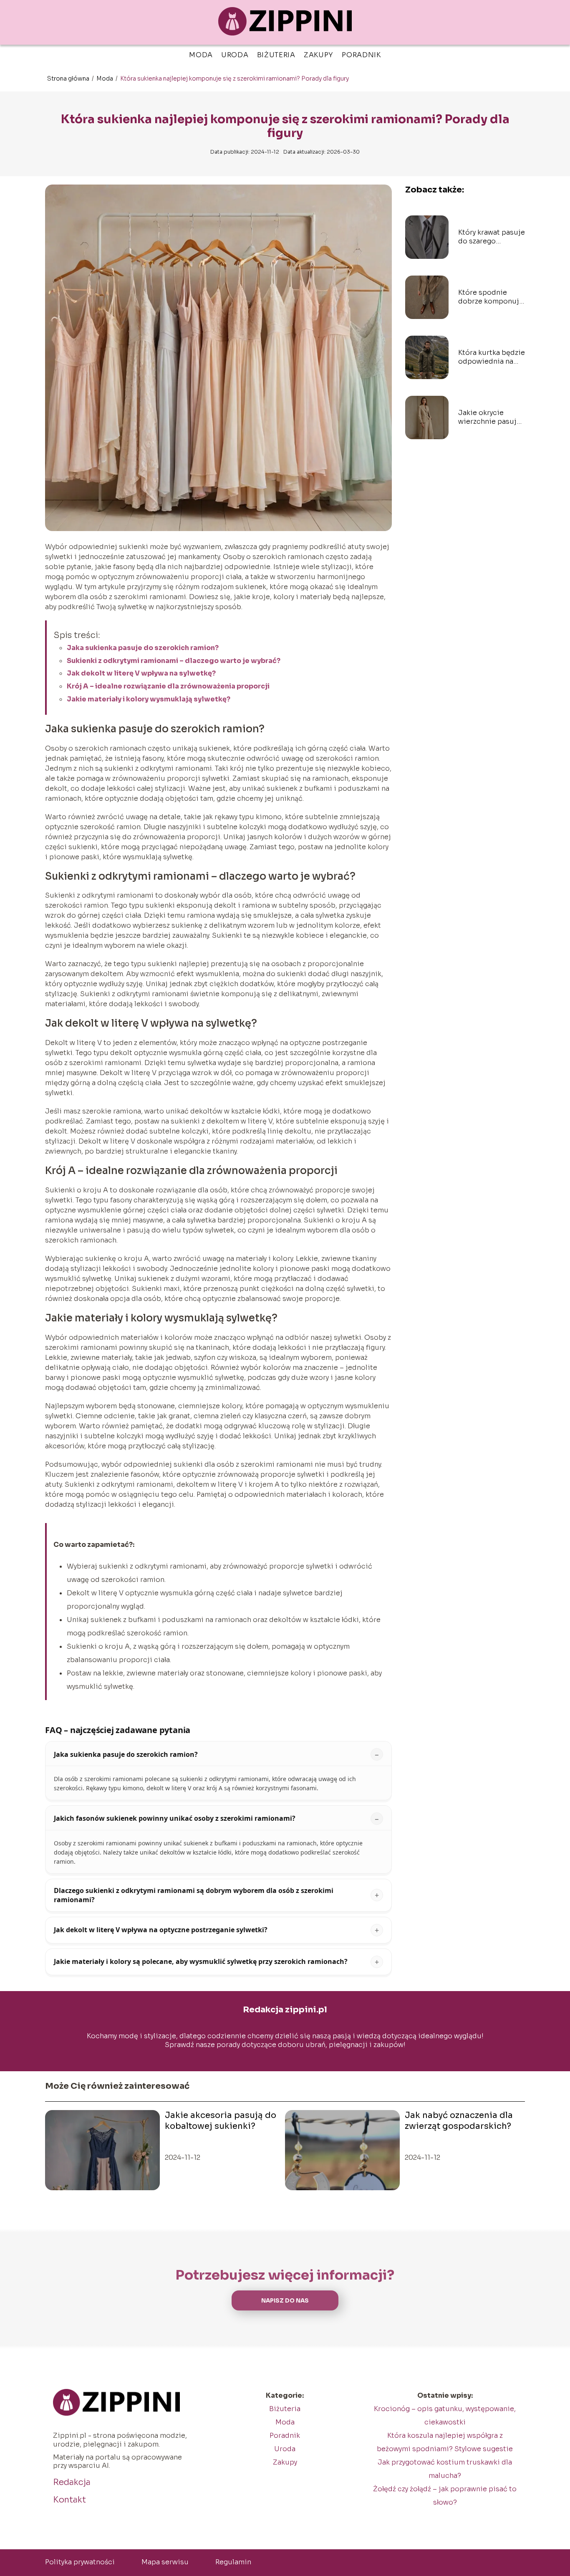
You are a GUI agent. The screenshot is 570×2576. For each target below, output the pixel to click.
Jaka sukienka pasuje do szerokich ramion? (143, 648)
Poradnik (361, 55)
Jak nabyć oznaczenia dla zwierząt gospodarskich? (459, 2121)
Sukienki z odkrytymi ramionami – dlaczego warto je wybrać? (174, 661)
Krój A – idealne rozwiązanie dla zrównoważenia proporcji (168, 686)
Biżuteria (276, 55)
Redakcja (72, 2482)
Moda (201, 55)
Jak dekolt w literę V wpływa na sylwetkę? (141, 673)
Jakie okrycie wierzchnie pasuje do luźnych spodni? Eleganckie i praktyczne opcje (491, 418)
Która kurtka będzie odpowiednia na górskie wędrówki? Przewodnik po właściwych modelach (492, 357)
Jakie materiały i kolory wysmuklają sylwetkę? (149, 699)
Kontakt (69, 2500)
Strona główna (69, 78)
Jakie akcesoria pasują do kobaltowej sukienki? (221, 2121)
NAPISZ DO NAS (285, 2301)
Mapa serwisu (165, 2562)
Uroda (235, 55)
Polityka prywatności (80, 2562)
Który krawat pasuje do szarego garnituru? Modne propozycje (492, 237)
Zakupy (319, 55)
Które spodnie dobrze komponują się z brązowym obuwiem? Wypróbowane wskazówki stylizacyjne (491, 297)
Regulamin (233, 2562)
